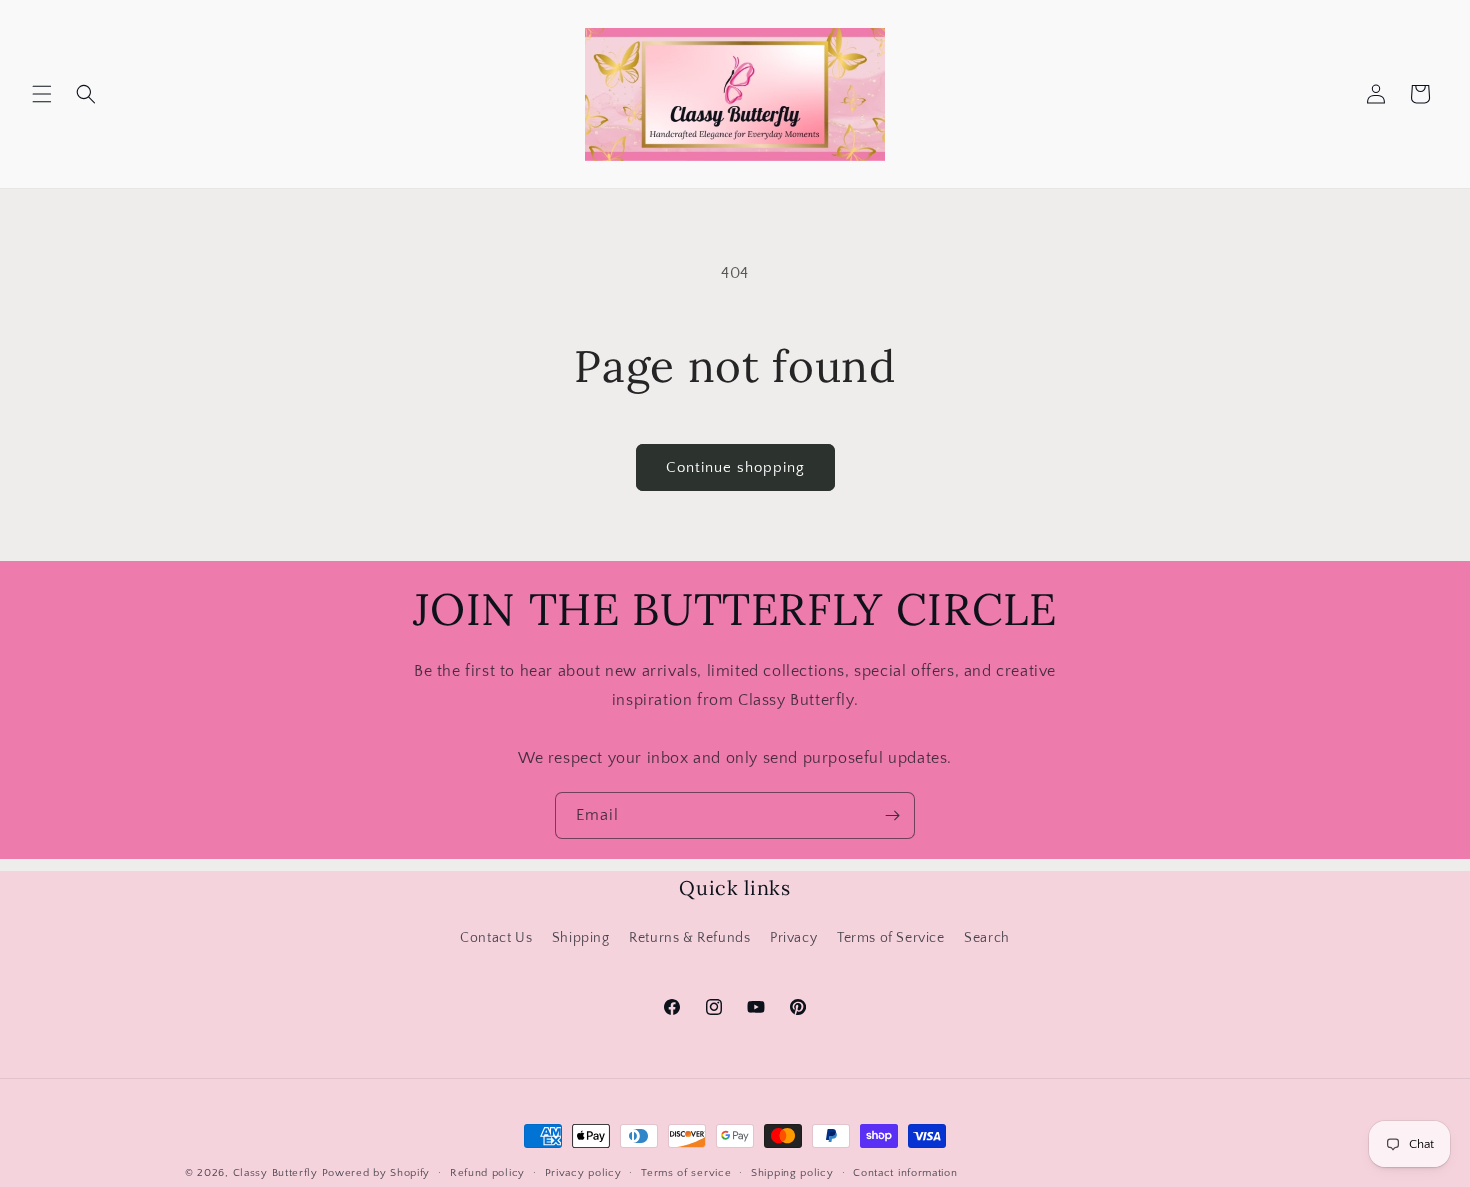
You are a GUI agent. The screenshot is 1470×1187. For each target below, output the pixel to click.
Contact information (905, 1173)
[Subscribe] (892, 815)
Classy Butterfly (275, 1173)
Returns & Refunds (689, 938)
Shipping (581, 938)
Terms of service (686, 1173)
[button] (42, 94)
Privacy (793, 938)
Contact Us (496, 938)
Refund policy (487, 1173)
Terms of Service (891, 938)
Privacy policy (583, 1173)
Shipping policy (792, 1173)
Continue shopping (735, 467)
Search (987, 938)
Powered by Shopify (376, 1173)
